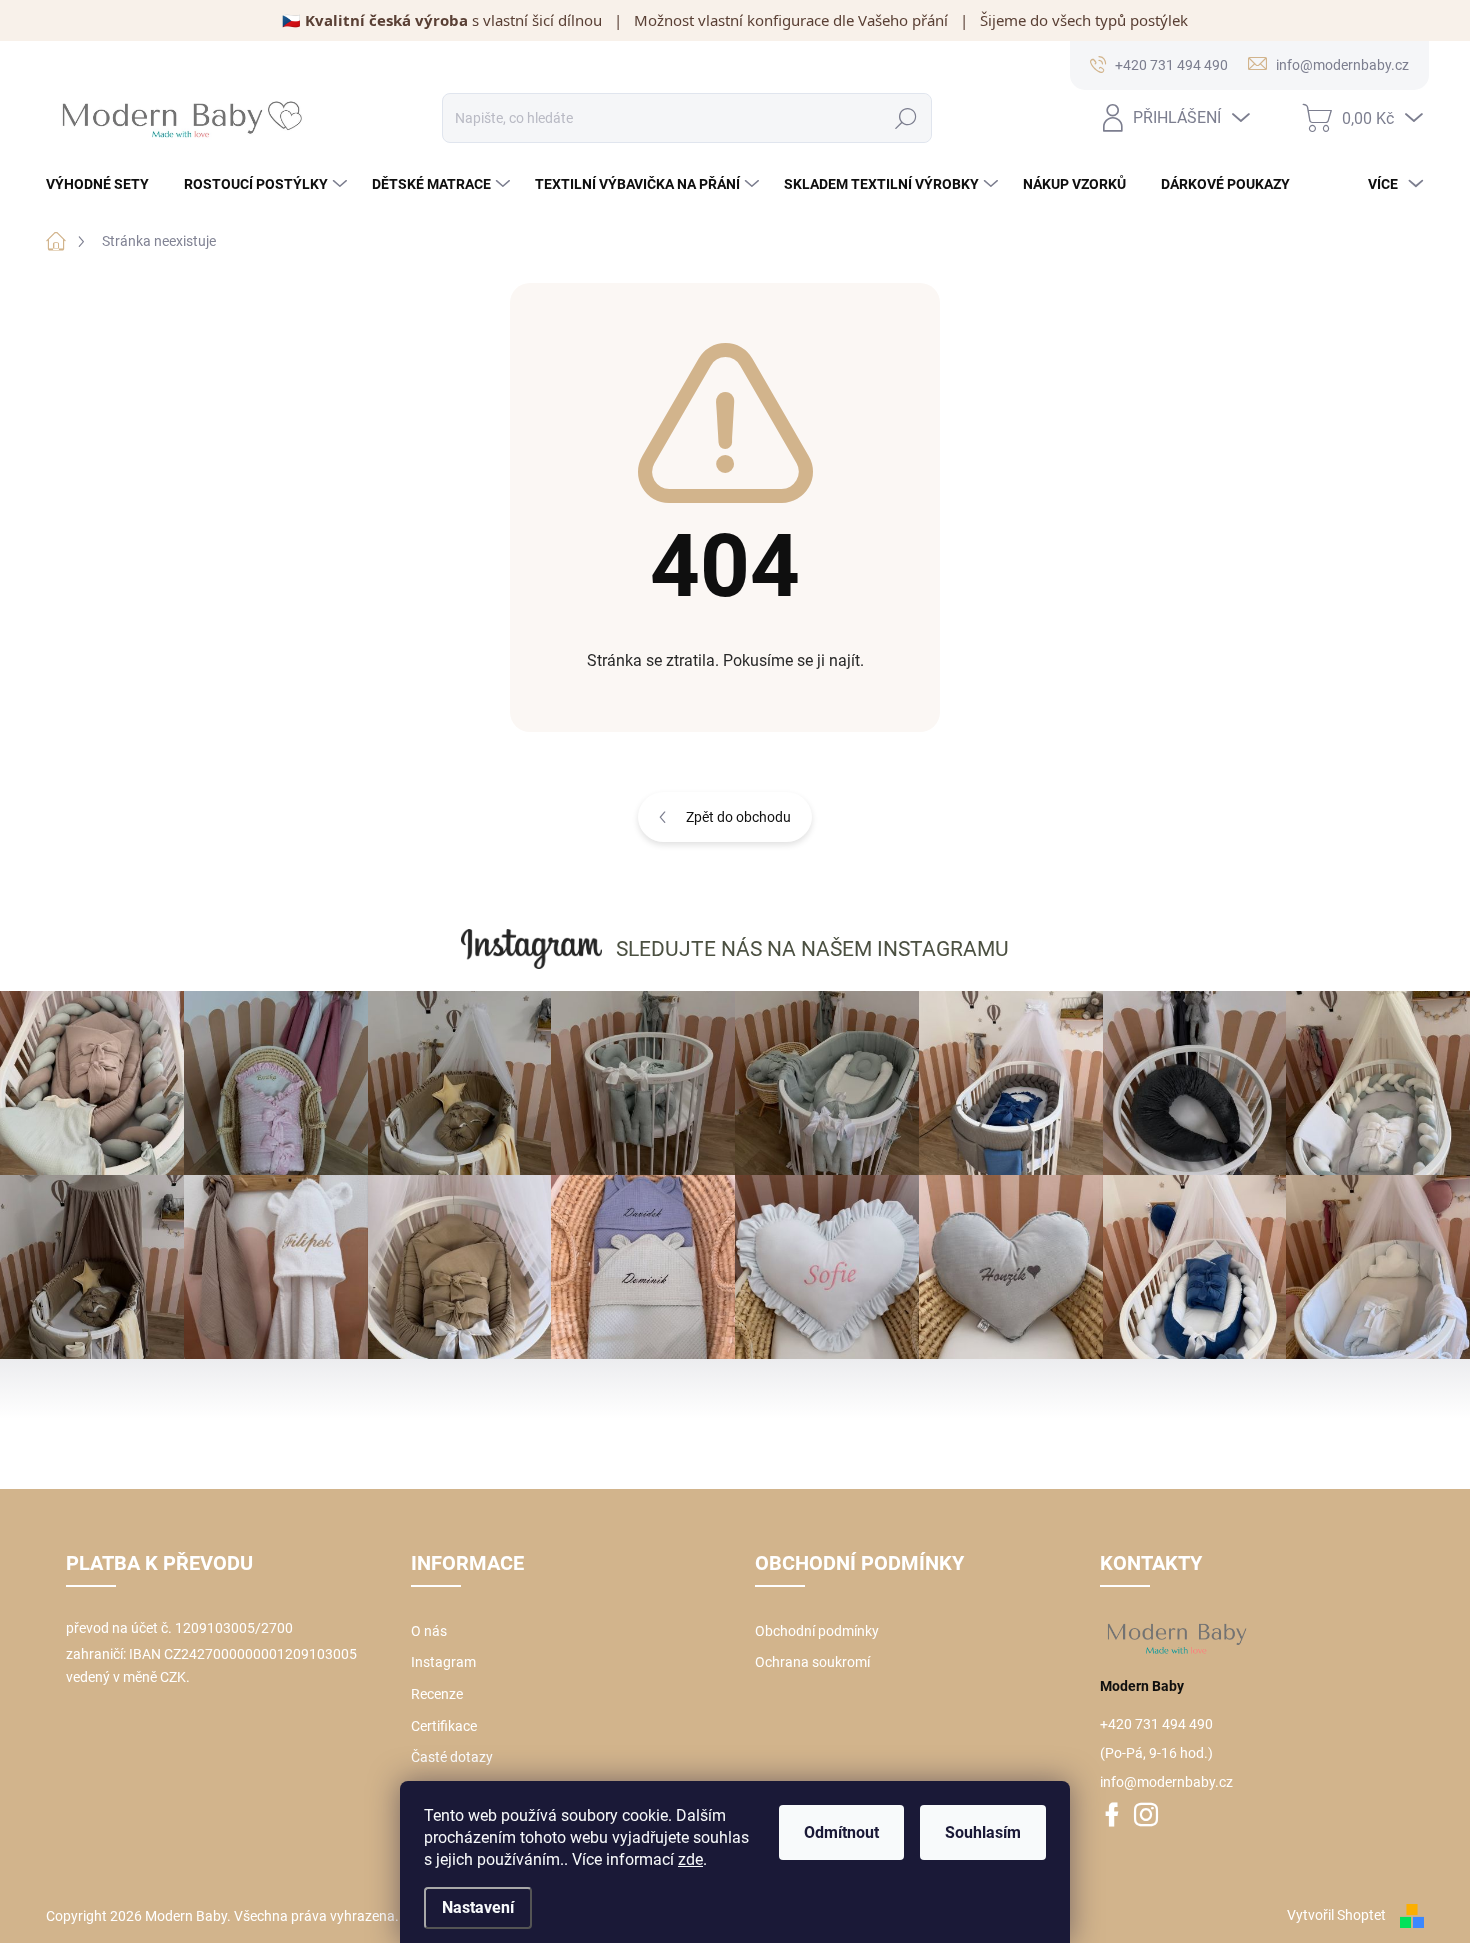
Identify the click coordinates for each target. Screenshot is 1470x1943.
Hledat (905, 118)
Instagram (443, 1662)
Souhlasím (983, 1832)
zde (690, 1859)
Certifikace (444, 1726)
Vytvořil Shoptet (1336, 1915)
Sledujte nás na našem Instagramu (812, 949)
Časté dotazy (452, 1757)
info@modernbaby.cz (1166, 1782)
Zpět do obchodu (738, 817)
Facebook (1112, 1820)
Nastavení (478, 1907)
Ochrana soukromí (812, 1662)
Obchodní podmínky (817, 1631)
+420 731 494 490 (1156, 1724)
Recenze (437, 1694)
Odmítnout (841, 1832)
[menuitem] (105, 184)
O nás (429, 1631)
